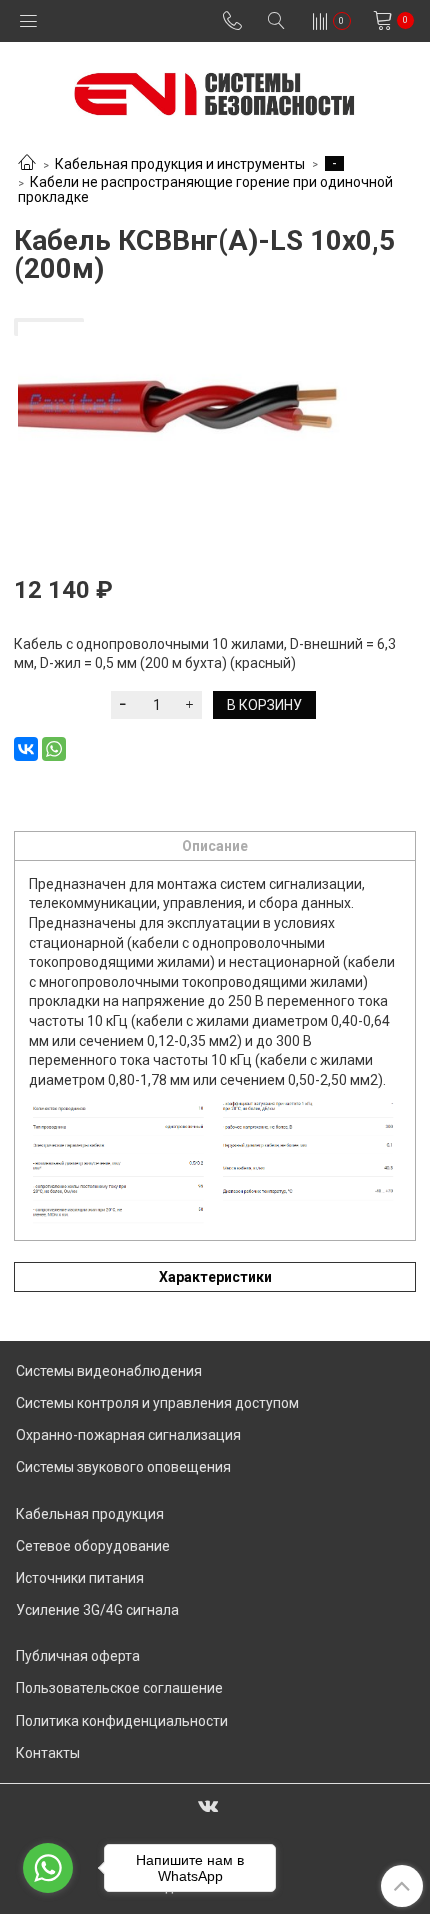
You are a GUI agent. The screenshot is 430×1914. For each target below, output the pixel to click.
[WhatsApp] (54, 749)
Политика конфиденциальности (122, 1721)
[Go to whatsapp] (48, 1868)
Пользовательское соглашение (119, 1688)
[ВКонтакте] (26, 749)
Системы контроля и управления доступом (157, 1403)
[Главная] (27, 164)
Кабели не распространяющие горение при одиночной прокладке (206, 189)
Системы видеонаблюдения (109, 1371)
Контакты (48, 1753)
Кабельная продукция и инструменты (180, 164)
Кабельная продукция (90, 1514)
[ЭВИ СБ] (214, 89)
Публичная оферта (78, 1656)
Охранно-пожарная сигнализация (128, 1435)
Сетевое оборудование (93, 1546)
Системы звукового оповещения (123, 1467)
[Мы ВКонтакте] (208, 1805)
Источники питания (80, 1578)
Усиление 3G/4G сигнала (97, 1610)
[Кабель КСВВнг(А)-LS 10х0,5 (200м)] (215, 422)
